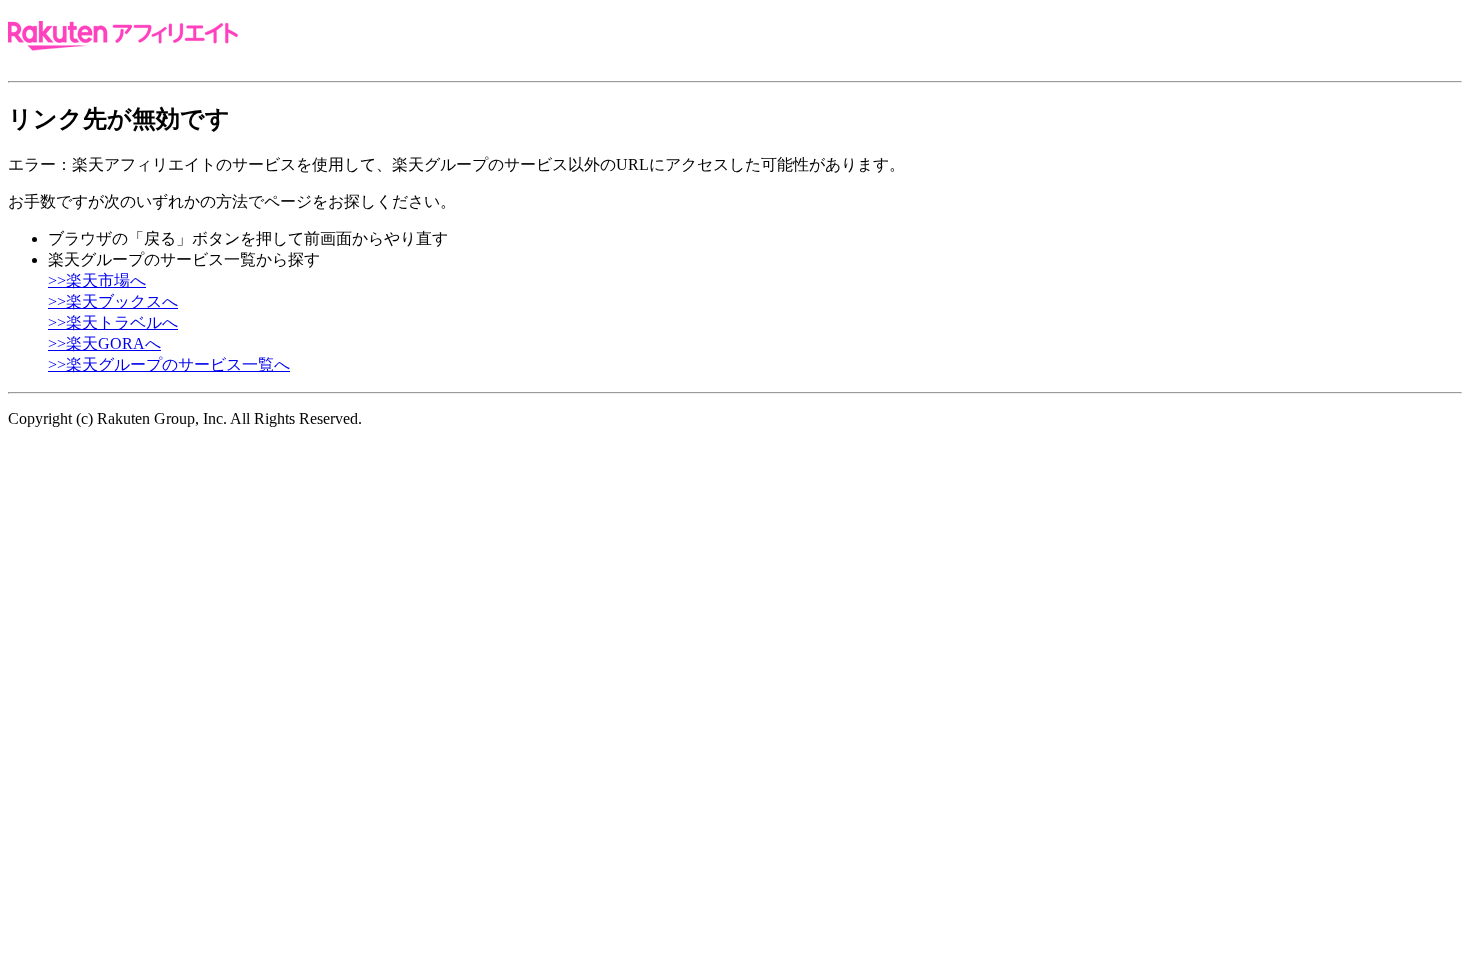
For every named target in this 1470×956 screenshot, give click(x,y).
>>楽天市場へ (97, 280)
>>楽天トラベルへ (113, 322)
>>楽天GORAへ (104, 343)
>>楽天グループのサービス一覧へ (169, 364)
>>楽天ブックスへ (113, 301)
